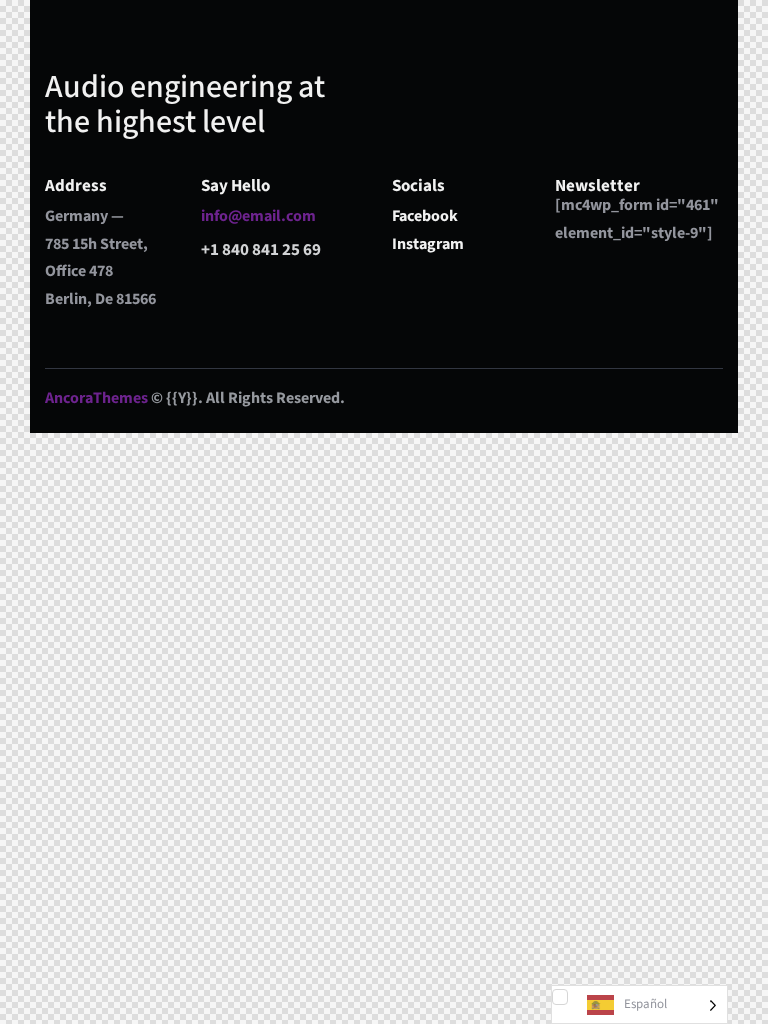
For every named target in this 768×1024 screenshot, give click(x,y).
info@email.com (258, 216)
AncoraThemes (96, 398)
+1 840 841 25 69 (261, 250)
